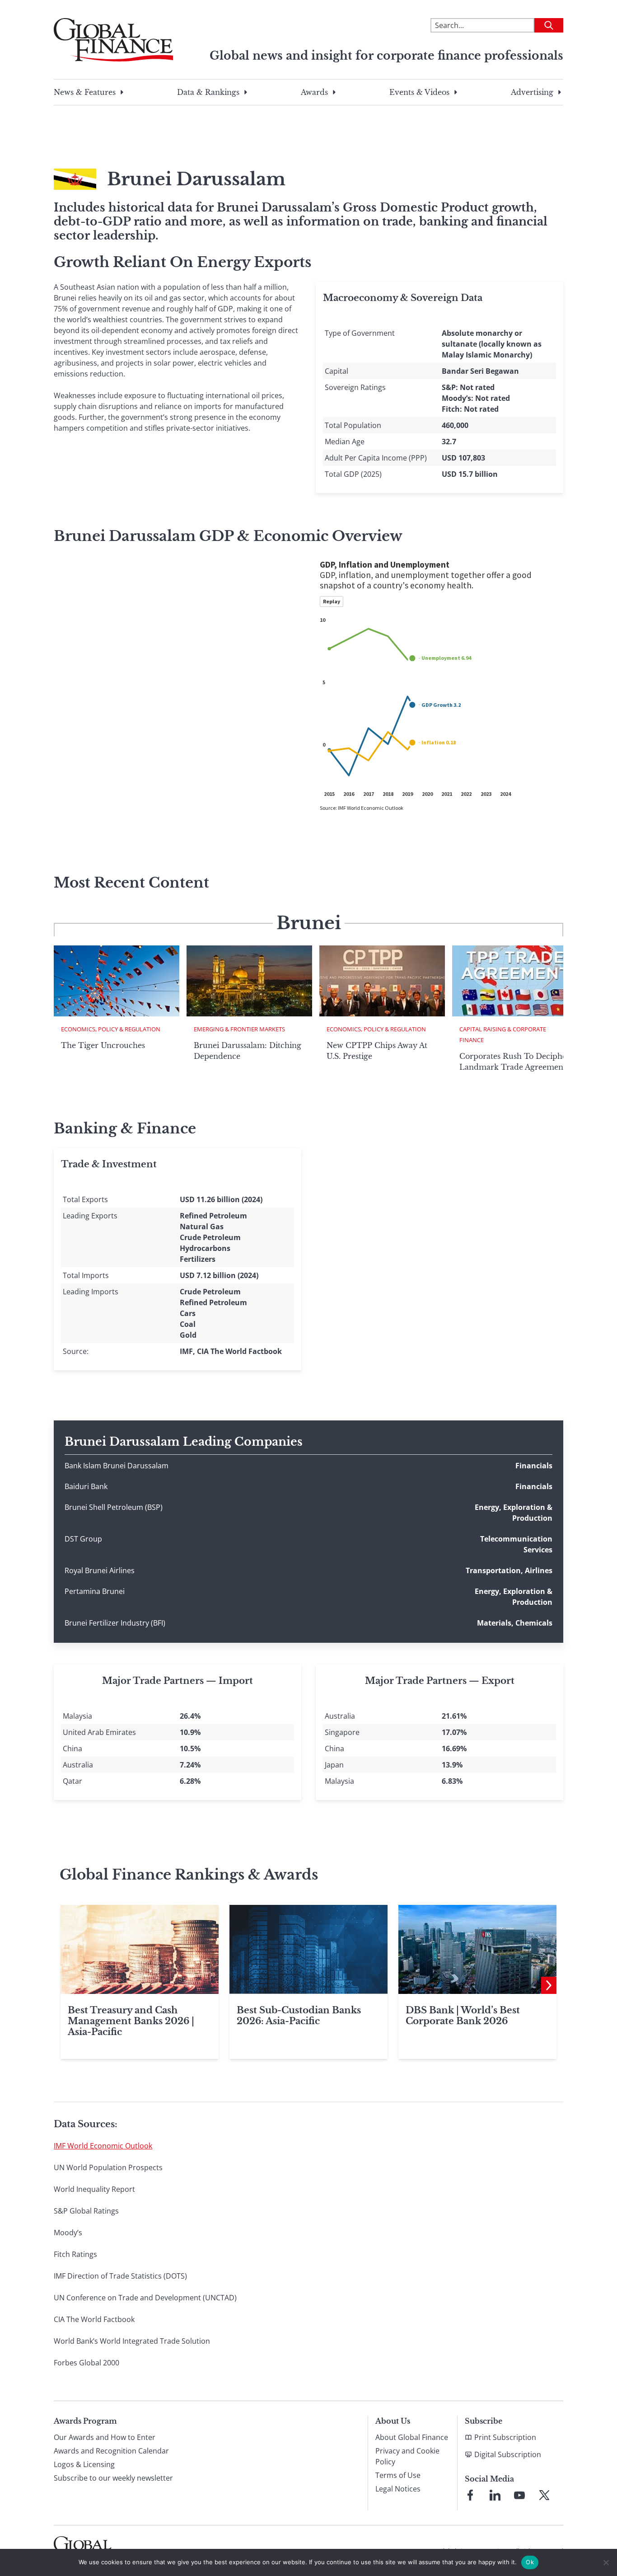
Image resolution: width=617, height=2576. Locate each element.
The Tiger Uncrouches (103, 1045)
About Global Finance (412, 2437)
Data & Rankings (208, 92)
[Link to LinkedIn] (495, 2495)
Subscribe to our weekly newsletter (113, 2478)
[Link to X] (544, 2495)
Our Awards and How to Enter (105, 2437)
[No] (606, 2562)
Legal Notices (398, 2489)
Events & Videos (419, 92)
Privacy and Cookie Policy (407, 2456)
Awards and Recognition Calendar (111, 2451)
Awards (314, 92)
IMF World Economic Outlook (103, 2146)
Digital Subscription (508, 2454)
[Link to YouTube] (519, 2495)
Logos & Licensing (84, 2464)
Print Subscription (505, 2437)
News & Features (85, 92)
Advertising (532, 92)
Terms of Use (398, 2475)
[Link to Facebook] (470, 2495)
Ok (530, 2562)
